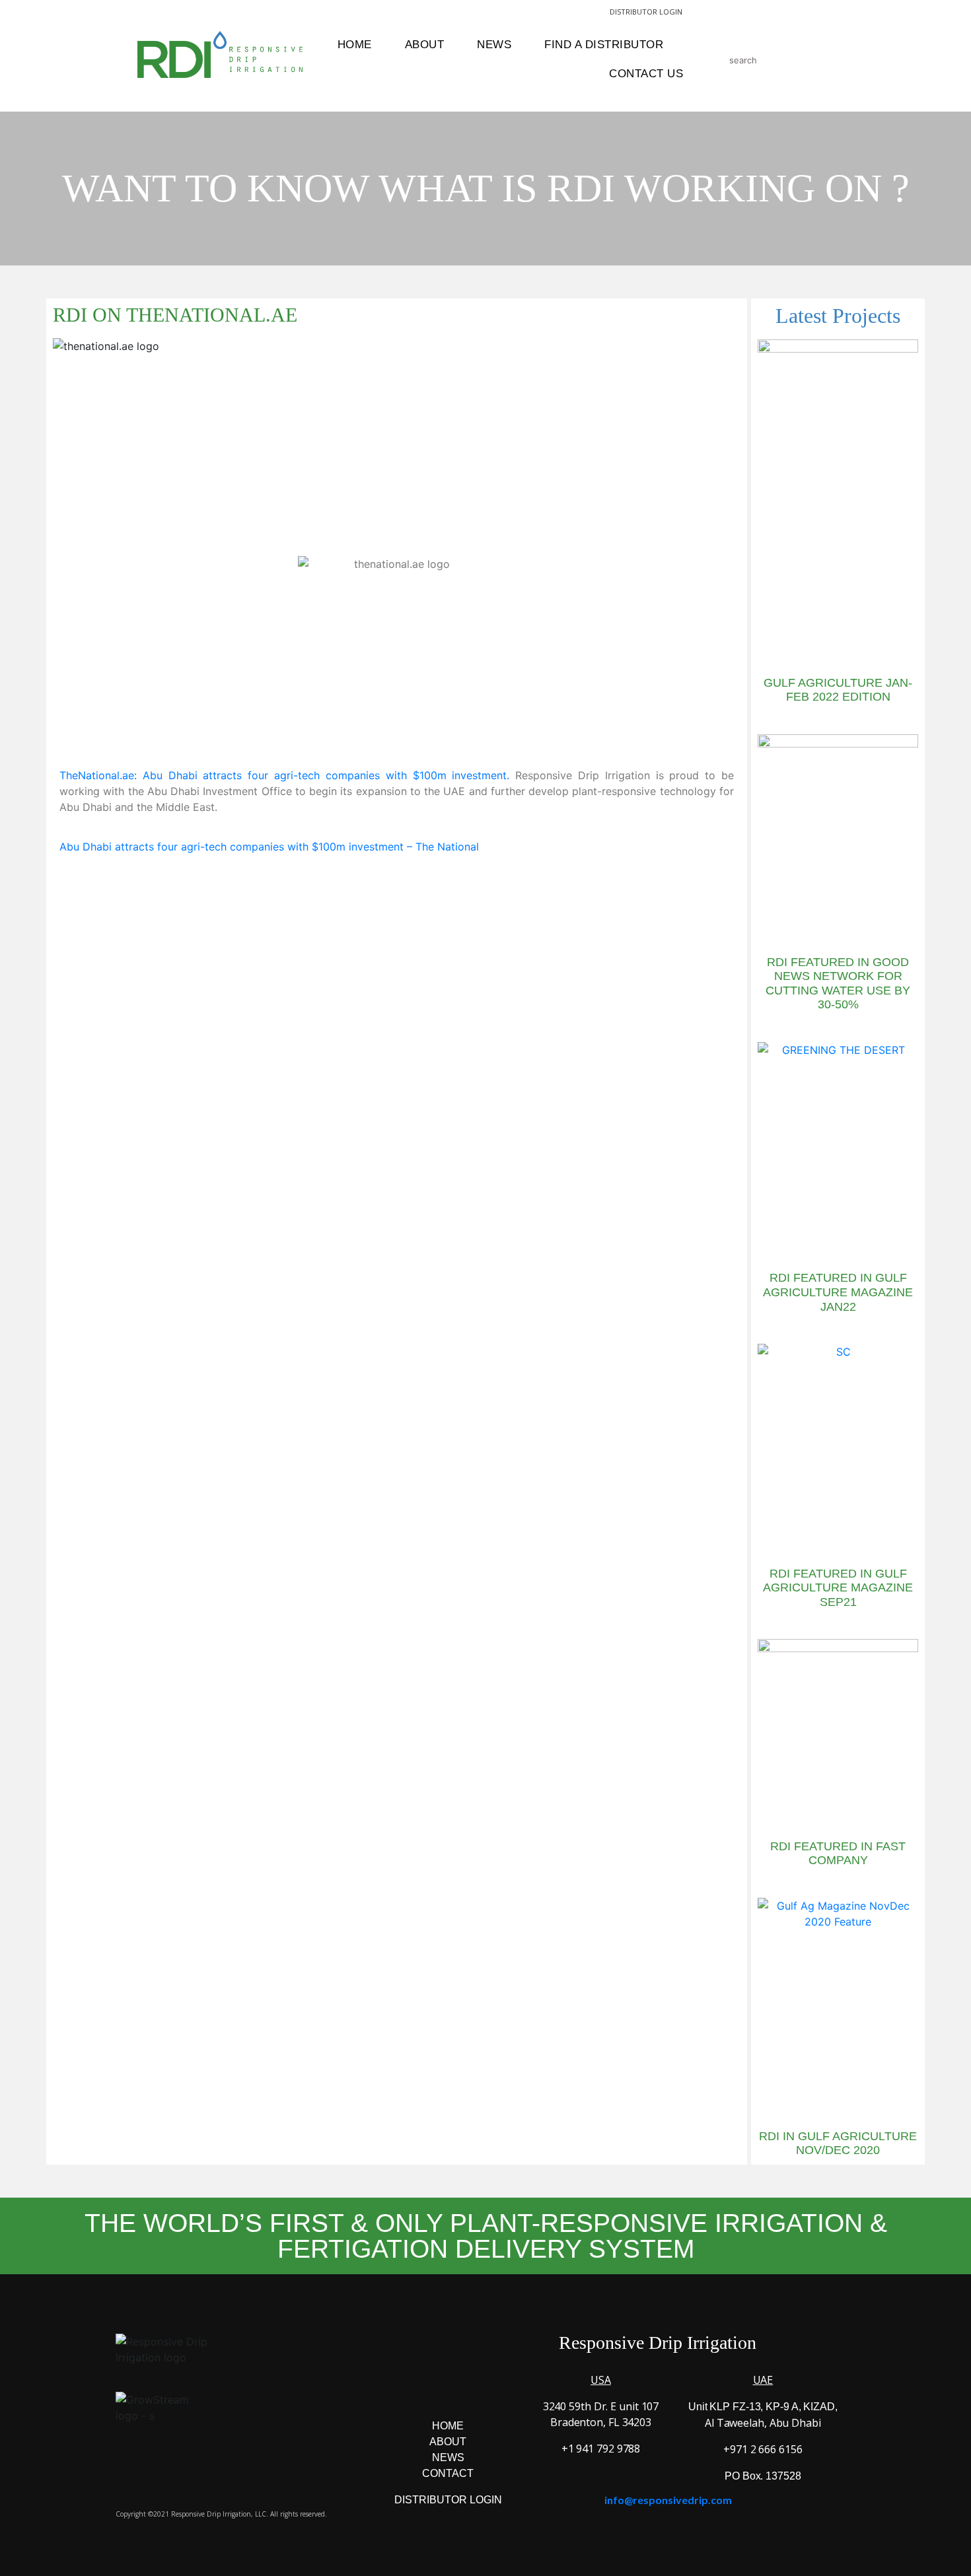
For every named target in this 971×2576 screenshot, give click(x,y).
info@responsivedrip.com (668, 2500)
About (425, 45)
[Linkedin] (503, 2388)
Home (355, 45)
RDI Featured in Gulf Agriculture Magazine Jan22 (838, 1292)
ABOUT (448, 2442)
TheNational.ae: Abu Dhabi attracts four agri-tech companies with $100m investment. (284, 775)
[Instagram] (430, 2388)
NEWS (448, 2457)
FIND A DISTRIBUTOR (604, 45)
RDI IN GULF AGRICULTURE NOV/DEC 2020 (838, 2143)
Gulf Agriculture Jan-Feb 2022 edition (838, 690)
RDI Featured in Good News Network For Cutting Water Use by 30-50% (838, 984)
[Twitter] (466, 2388)
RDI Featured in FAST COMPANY (838, 1854)
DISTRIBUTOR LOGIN (646, 12)
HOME (448, 2426)
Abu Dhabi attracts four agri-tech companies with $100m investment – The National (269, 847)
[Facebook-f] (394, 2388)
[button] (636, 888)
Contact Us (646, 74)
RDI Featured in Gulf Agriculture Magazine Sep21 (838, 1588)
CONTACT (448, 2473)
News (494, 45)
